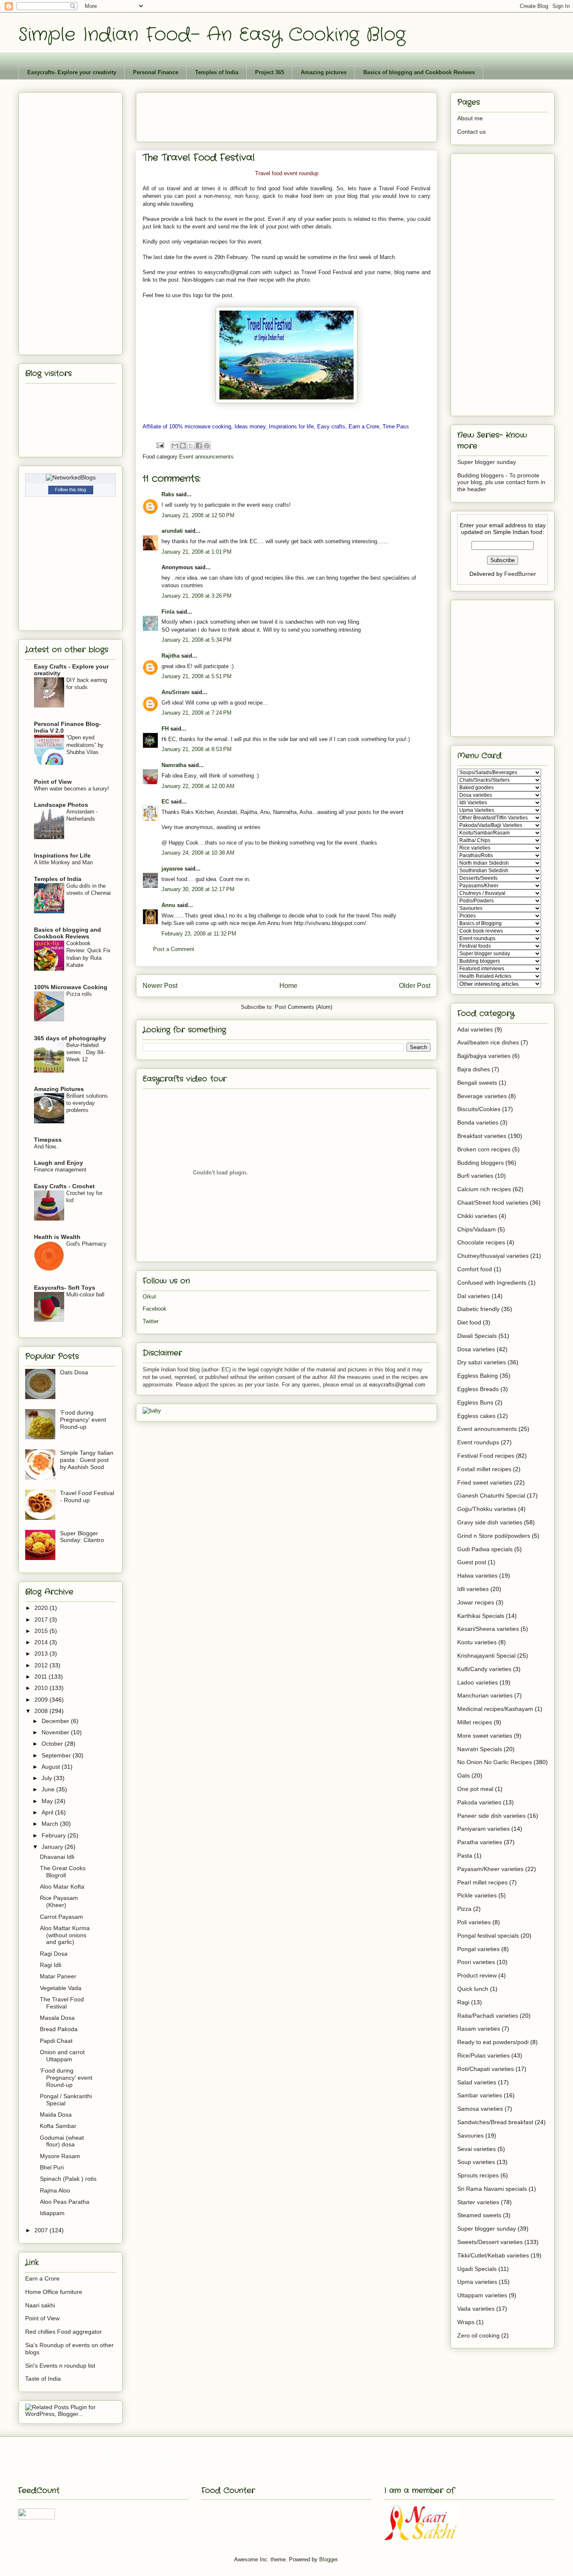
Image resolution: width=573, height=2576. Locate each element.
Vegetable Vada (61, 1988)
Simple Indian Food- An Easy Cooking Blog (212, 35)
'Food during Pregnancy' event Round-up (83, 1420)
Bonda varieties (478, 1122)
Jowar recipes (476, 1602)
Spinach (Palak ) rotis (68, 2179)
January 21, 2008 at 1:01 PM (197, 552)
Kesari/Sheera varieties (488, 1629)
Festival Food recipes (486, 1456)
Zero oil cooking (478, 2335)
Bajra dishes (474, 1069)
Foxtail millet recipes (484, 1469)
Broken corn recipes (484, 1149)
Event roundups (478, 1442)
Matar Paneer (58, 1976)
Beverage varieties (482, 1096)
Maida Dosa (56, 2115)
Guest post (472, 1562)
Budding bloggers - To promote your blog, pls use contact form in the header (501, 482)
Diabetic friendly (478, 1309)
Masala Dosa (57, 2018)
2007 (42, 2230)
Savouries (470, 2135)
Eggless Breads (478, 1389)
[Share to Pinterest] (207, 446)
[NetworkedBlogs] (71, 477)
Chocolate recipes (481, 1242)
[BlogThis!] (183, 446)
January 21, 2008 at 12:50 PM (198, 515)
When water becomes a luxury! (72, 789)
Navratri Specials (480, 1749)
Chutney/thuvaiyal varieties (493, 1256)
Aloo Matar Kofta (62, 1887)
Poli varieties (474, 1922)
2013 (42, 1653)
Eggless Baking (478, 1376)
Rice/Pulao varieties (483, 2055)
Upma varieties (477, 2282)
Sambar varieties (480, 2095)
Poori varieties (476, 1962)
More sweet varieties (485, 1736)
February (55, 1835)
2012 (42, 1665)
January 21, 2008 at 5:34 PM (197, 640)
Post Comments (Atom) (303, 1007)
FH (165, 729)
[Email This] (175, 446)
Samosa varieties (480, 2109)
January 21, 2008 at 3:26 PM (197, 596)
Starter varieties (478, 2202)
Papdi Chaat (56, 2041)
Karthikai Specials (481, 1616)
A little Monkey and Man (63, 862)
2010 (42, 1688)
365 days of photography (70, 1038)
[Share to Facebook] (199, 446)
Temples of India (217, 72)
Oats (464, 1775)
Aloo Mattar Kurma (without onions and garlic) (65, 1935)
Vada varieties (476, 2309)
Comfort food (475, 1269)
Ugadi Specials (477, 2269)
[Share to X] (191, 446)
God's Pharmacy (86, 1244)
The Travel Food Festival (62, 2003)
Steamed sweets (479, 2215)
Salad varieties (477, 2082)
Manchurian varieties (485, 1695)
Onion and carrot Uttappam (62, 2056)
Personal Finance (156, 72)
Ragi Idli (51, 1965)
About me (470, 118)
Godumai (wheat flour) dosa (62, 2141)
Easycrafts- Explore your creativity (72, 72)
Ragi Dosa (54, 1954)
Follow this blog (70, 490)
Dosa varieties (476, 1349)
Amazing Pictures (59, 1089)
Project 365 (270, 72)
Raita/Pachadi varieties (488, 2016)
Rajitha (171, 656)
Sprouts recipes (478, 2175)
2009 (42, 1700)
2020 (42, 1608)
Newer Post (160, 986)
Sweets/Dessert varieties (490, 2242)
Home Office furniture (54, 2292)
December (56, 1721)
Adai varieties (475, 1029)
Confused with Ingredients (492, 1283)
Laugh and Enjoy (59, 1163)
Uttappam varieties (482, 2295)
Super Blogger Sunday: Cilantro (82, 1537)
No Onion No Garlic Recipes (495, 1762)
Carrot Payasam (61, 1917)
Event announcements (206, 457)
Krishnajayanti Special (486, 1656)
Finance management (60, 1170)
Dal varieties (474, 1296)
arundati (172, 531)
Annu (168, 905)
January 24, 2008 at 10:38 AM (198, 853)
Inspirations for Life (62, 855)
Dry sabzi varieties (482, 1362)
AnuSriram (176, 692)
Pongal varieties (478, 1949)
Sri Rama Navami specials (492, 2189)
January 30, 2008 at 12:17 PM (198, 889)
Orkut (149, 1297)
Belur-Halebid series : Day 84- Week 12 (86, 1052)
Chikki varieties (477, 1216)
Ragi (463, 2002)
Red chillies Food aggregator (64, 2332)
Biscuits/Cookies (479, 1109)
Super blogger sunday (487, 462)
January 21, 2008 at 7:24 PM (197, 713)
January (53, 1847)
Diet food (469, 1322)
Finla (168, 612)
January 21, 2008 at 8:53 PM (197, 749)
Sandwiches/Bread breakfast (495, 2122)
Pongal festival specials (488, 1936)
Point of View (53, 782)
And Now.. (46, 1147)
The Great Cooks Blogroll (63, 1872)
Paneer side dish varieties (491, 1816)
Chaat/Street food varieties (493, 1202)
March (51, 1824)
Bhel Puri (52, 2167)
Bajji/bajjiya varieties (484, 1056)
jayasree (172, 869)
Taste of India (43, 2379)
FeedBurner (520, 574)
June (49, 1789)
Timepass (48, 1140)
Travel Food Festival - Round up (87, 1497)
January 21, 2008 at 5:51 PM (197, 676)
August (52, 1767)
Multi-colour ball (85, 1294)
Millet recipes (475, 1722)
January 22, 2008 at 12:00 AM (198, 786)
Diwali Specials (477, 1336)
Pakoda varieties (479, 1802)
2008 (42, 1711)
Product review (477, 1975)
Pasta (465, 1856)
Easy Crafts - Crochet (64, 1186)
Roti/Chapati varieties (486, 2069)
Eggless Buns (475, 1402)
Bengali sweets (477, 1083)
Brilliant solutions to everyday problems (87, 1103)
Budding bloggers (481, 1163)
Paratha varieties (480, 1842)
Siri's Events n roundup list (60, 2366)
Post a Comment (174, 949)
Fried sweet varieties (485, 1482)
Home (288, 986)
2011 (42, 1677)
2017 (42, 1620)
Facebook (155, 1309)
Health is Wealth (57, 1237)
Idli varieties (473, 1589)
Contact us (471, 132)
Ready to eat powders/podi (493, 2042)
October (53, 1744)
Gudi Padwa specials (485, 1549)
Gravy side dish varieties (490, 1522)
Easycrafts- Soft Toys (65, 1288)
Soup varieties (476, 2162)
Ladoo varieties (478, 1682)
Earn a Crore (42, 2278)
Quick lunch (473, 1989)
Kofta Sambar (58, 2126)
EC (165, 802)
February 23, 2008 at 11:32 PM (199, 934)
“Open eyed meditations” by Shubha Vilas (85, 745)
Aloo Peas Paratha (65, 2202)
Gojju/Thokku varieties (487, 1509)
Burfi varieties (475, 1176)
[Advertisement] (295, 114)
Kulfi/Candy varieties (484, 1669)
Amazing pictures (324, 72)
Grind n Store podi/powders (494, 1536)
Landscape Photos (61, 805)
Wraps (466, 2322)
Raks (168, 494)
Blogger (328, 2559)
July (48, 1778)
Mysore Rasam (60, 2156)
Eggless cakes (476, 1416)
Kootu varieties (477, 1642)
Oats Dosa (74, 1372)
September (57, 1755)
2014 (42, 1642)
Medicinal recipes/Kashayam (495, 1709)
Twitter (151, 1321)
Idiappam (52, 2213)
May (48, 1801)
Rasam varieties (479, 2029)
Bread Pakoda (59, 2029)
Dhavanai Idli (57, 1857)
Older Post (415, 986)
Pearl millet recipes (482, 1882)
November (56, 1732)
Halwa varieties (477, 1576)
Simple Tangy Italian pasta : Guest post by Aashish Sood (87, 1460)
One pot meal (475, 1789)
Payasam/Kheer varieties (490, 1869)
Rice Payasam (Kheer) (59, 1901)
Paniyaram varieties (483, 1829)
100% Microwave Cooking (71, 987)
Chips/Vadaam (477, 1229)
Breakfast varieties (482, 1136)
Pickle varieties (477, 1895)
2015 (42, 1631)
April (48, 1812)
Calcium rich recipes (484, 1189)
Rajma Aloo (55, 2190)
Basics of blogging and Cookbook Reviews (419, 72)
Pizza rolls (79, 994)
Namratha (174, 765)
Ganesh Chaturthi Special (491, 1495)
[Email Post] (160, 445)
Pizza (464, 1909)
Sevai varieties (477, 2149)
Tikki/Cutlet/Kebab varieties (493, 2255)
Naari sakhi (40, 2305)
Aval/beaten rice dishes (488, 1042)
